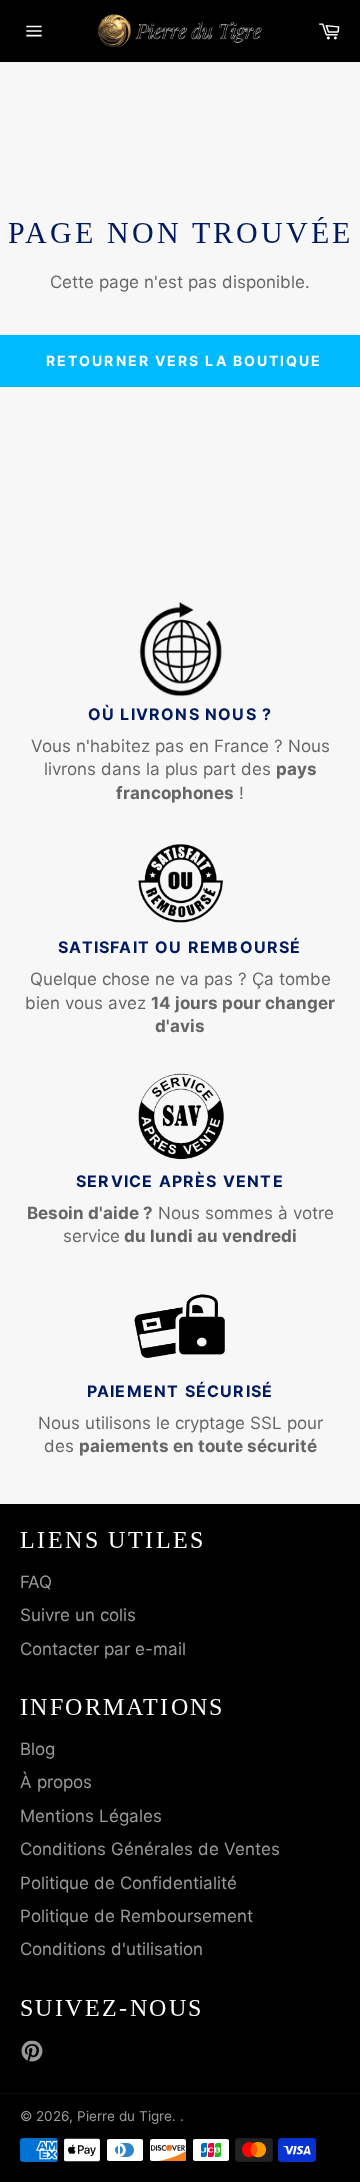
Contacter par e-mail (103, 1649)
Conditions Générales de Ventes (150, 1849)
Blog (37, 1749)
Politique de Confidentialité (128, 1883)
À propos (56, 1782)
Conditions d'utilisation (111, 1949)
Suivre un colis (78, 1615)
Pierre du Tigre (124, 2116)
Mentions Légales (91, 1816)
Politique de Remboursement (136, 1916)
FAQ (36, 1582)
